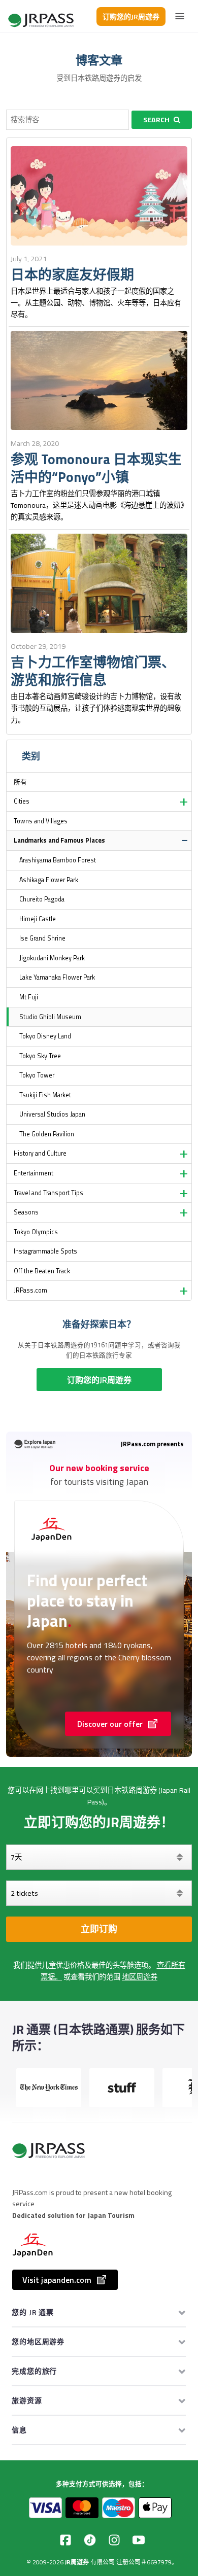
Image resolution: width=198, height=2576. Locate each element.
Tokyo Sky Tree (40, 1056)
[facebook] (65, 2540)
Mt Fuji (29, 997)
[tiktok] (90, 2540)
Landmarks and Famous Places (59, 840)
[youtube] (139, 2540)
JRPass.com (30, 1290)
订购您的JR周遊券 (131, 16)
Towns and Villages (41, 821)
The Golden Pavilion (47, 1134)
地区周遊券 (140, 1977)
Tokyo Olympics (36, 1232)
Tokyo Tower (37, 1075)
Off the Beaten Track (42, 1271)
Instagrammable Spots (45, 1251)
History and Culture (40, 1153)
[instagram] (114, 2540)
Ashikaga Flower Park (49, 880)
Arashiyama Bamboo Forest (58, 860)
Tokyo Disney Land (45, 1036)
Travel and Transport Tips (48, 1193)
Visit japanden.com (57, 2280)
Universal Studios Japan (52, 1114)
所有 (20, 782)
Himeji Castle (38, 919)
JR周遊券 (77, 2562)
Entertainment (34, 1173)
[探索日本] (42, 16)
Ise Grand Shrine (42, 938)
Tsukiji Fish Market (45, 1095)
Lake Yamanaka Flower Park (57, 977)
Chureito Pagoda (42, 899)
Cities (22, 801)
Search (156, 120)
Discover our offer (110, 1724)
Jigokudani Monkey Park (52, 958)
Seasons (26, 1212)
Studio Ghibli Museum (50, 1017)
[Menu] (180, 16)
